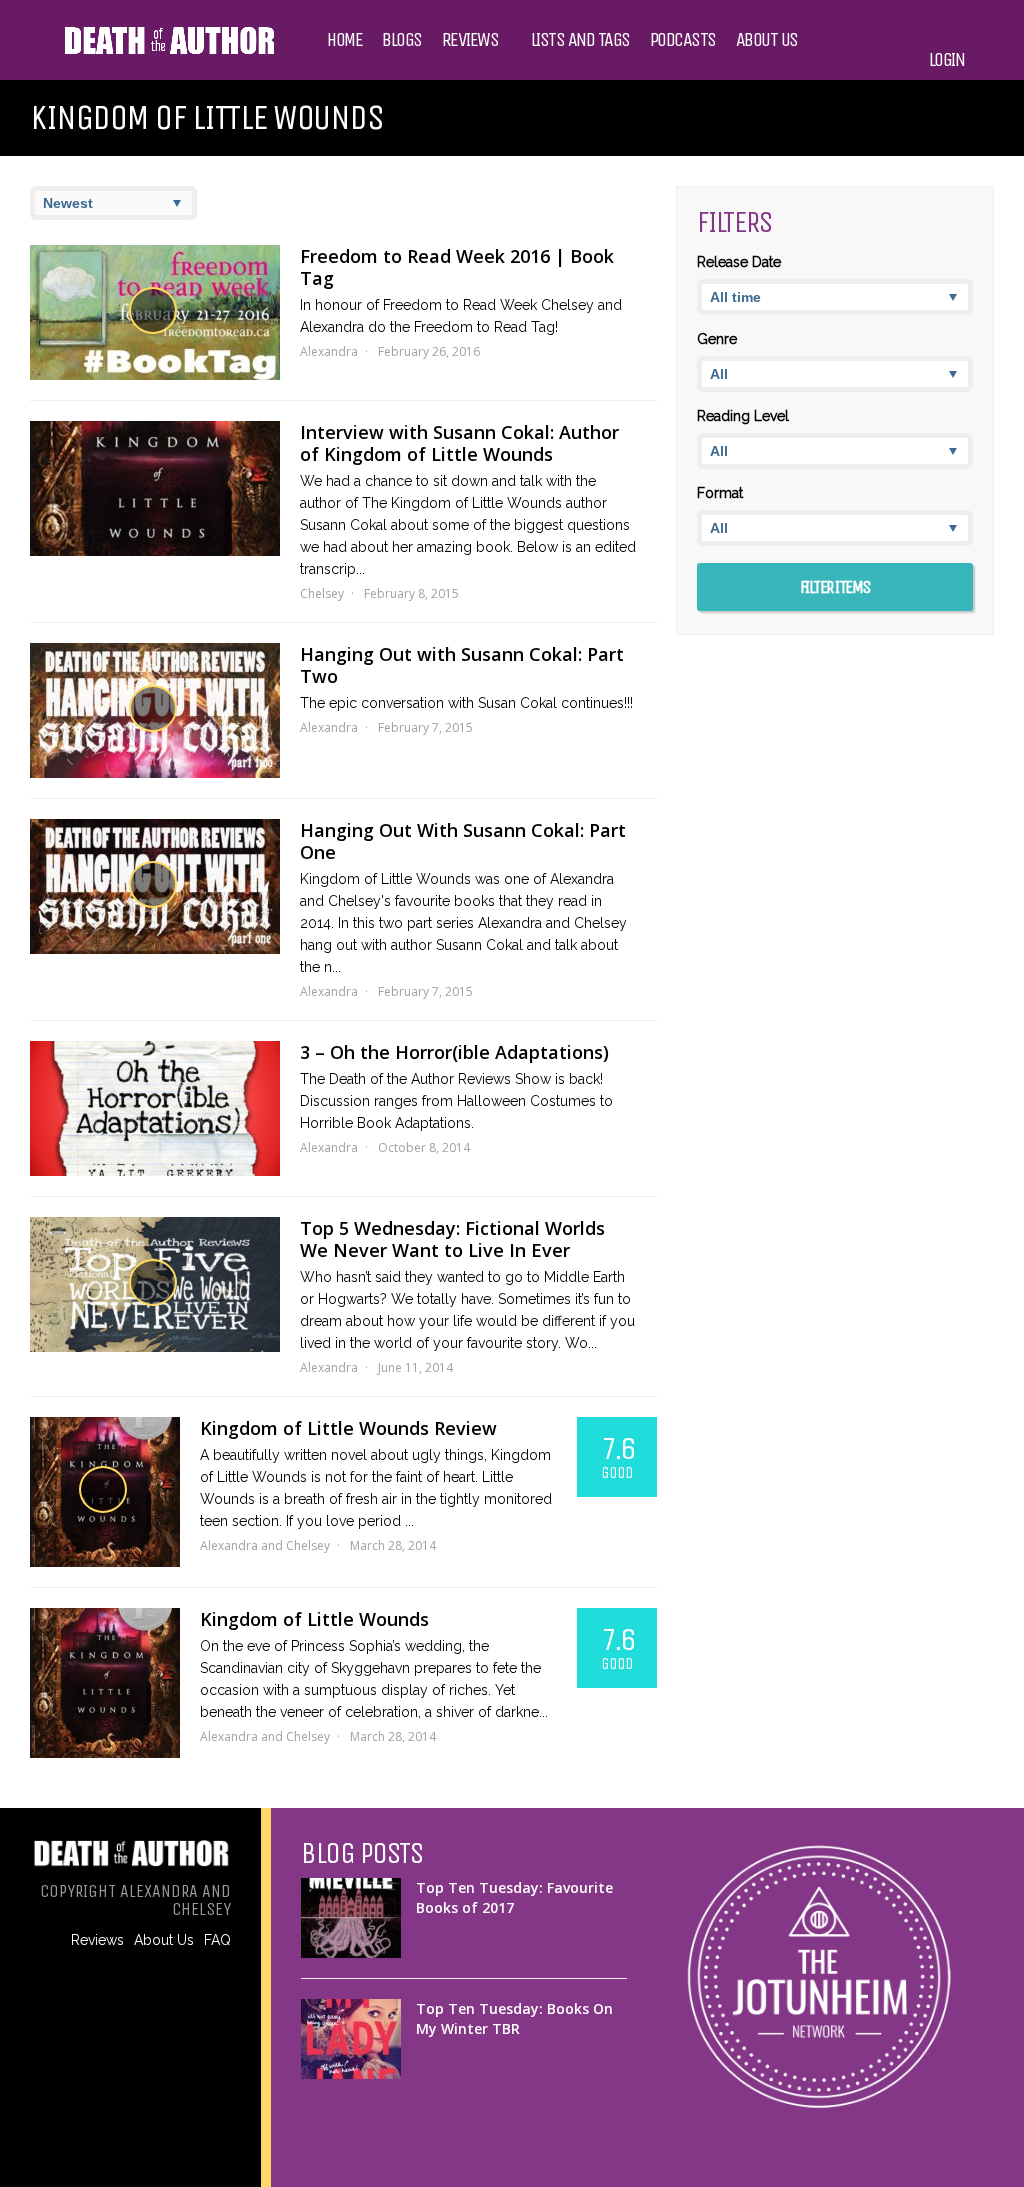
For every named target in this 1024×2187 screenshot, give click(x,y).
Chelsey (322, 593)
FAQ (217, 1940)
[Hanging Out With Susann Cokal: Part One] (155, 886)
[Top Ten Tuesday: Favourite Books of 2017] (351, 1918)
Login (947, 60)
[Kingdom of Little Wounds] (105, 1683)
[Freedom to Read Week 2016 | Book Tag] (155, 312)
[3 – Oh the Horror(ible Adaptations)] (155, 1108)
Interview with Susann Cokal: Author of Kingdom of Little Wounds (459, 443)
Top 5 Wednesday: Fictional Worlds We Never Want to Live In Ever (452, 1239)
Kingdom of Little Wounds (314, 1619)
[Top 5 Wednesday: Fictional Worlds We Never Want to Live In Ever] (155, 1284)
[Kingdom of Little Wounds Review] (105, 1492)
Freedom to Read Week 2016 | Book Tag (457, 267)
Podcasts (683, 40)
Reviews (470, 40)
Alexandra (329, 351)
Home (344, 40)
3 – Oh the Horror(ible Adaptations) (454, 1052)
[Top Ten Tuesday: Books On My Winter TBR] (351, 2039)
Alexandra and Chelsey (265, 1545)
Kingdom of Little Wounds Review (348, 1428)
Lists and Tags (580, 40)
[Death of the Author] (168, 52)
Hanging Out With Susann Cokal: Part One (463, 841)
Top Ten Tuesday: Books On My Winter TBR (514, 2018)
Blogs (402, 40)
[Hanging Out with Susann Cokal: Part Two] (155, 710)
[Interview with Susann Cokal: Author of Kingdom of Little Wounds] (155, 488)
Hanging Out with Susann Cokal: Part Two (462, 665)
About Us (767, 40)
